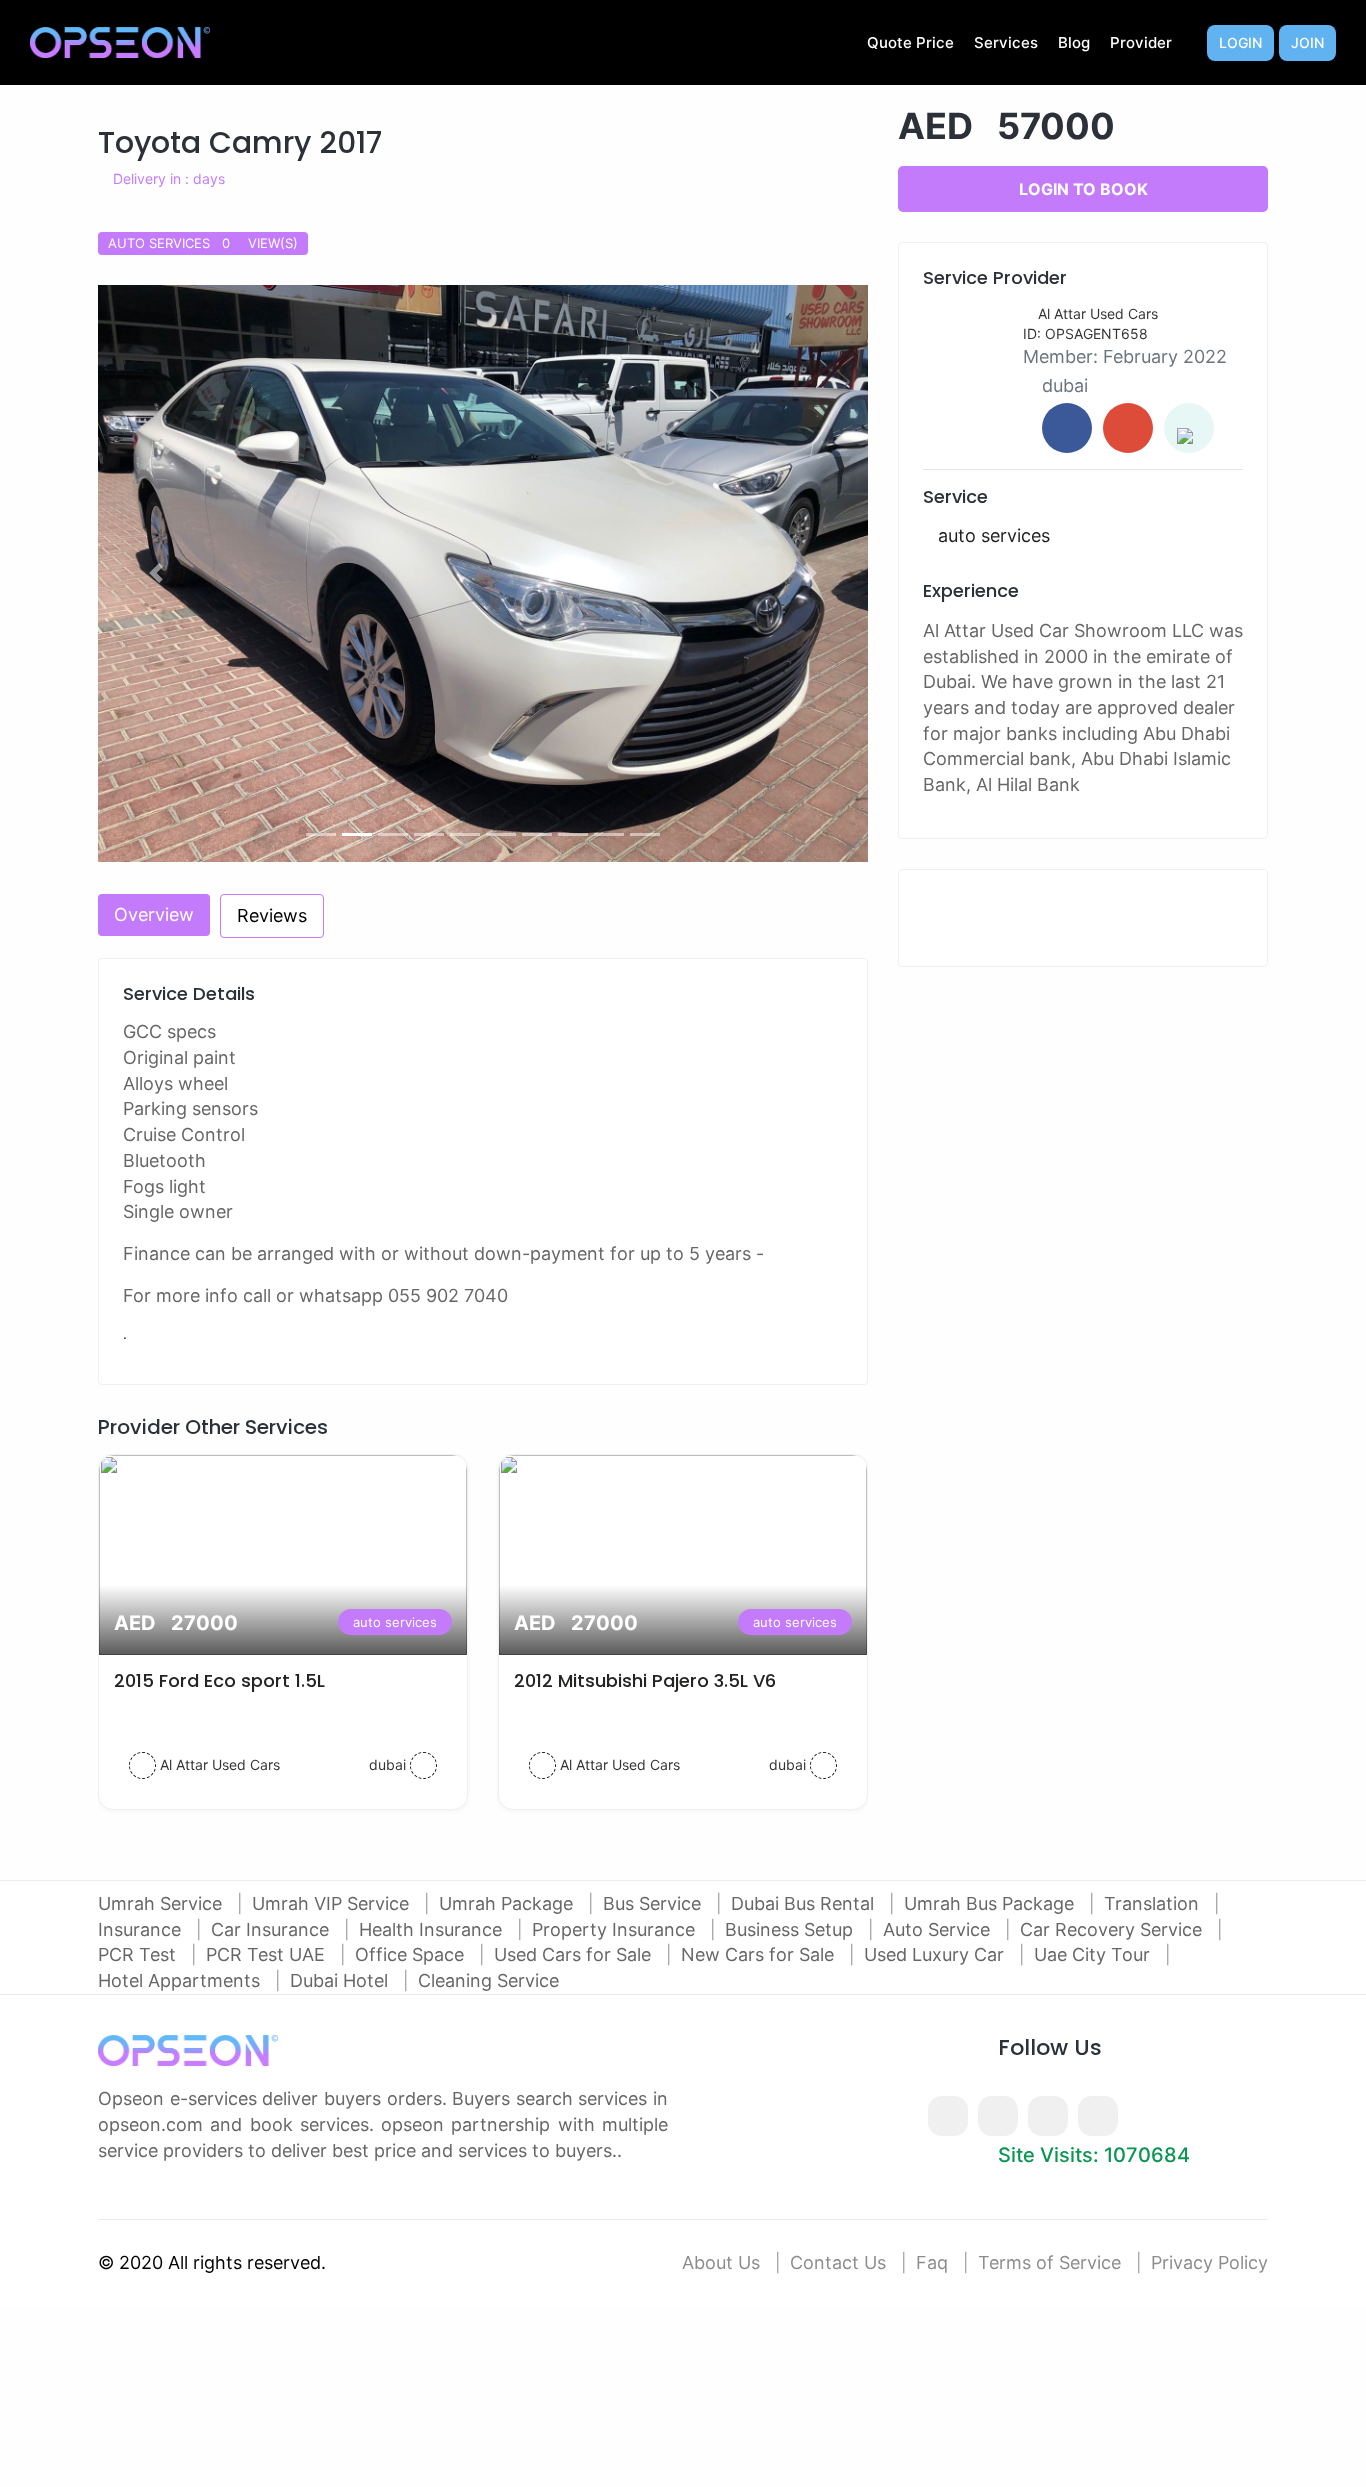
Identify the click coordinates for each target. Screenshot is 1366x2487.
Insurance (142, 1929)
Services (1006, 42)
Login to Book (1083, 189)
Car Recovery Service (1113, 1929)
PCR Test (139, 1954)
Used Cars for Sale (575, 1954)
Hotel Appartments (181, 1980)
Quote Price (910, 42)
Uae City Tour (1094, 1954)
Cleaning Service (488, 1980)
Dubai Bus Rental (805, 1903)
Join (1307, 42)
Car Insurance (272, 1929)
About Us (721, 2262)
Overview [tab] (154, 914)
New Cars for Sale (760, 1954)
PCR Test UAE (268, 1954)
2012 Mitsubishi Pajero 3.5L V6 (645, 1681)
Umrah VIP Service (333, 1903)
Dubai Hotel (341, 1980)
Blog (1074, 42)
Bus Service (654, 1903)
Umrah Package (508, 1903)
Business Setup (791, 1929)
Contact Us (838, 2262)
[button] (156, 574)
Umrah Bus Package (991, 1903)
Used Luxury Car (936, 1954)
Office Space (412, 1954)
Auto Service (939, 1929)
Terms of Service (1049, 2262)
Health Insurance (433, 1929)
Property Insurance (616, 1929)
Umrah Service (162, 1903)
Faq (932, 2262)
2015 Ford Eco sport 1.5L (219, 1681)
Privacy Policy (1209, 2262)
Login (1240, 42)
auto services (395, 1622)
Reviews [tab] (272, 915)
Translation (1154, 1903)
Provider (1141, 42)
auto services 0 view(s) (203, 243)
